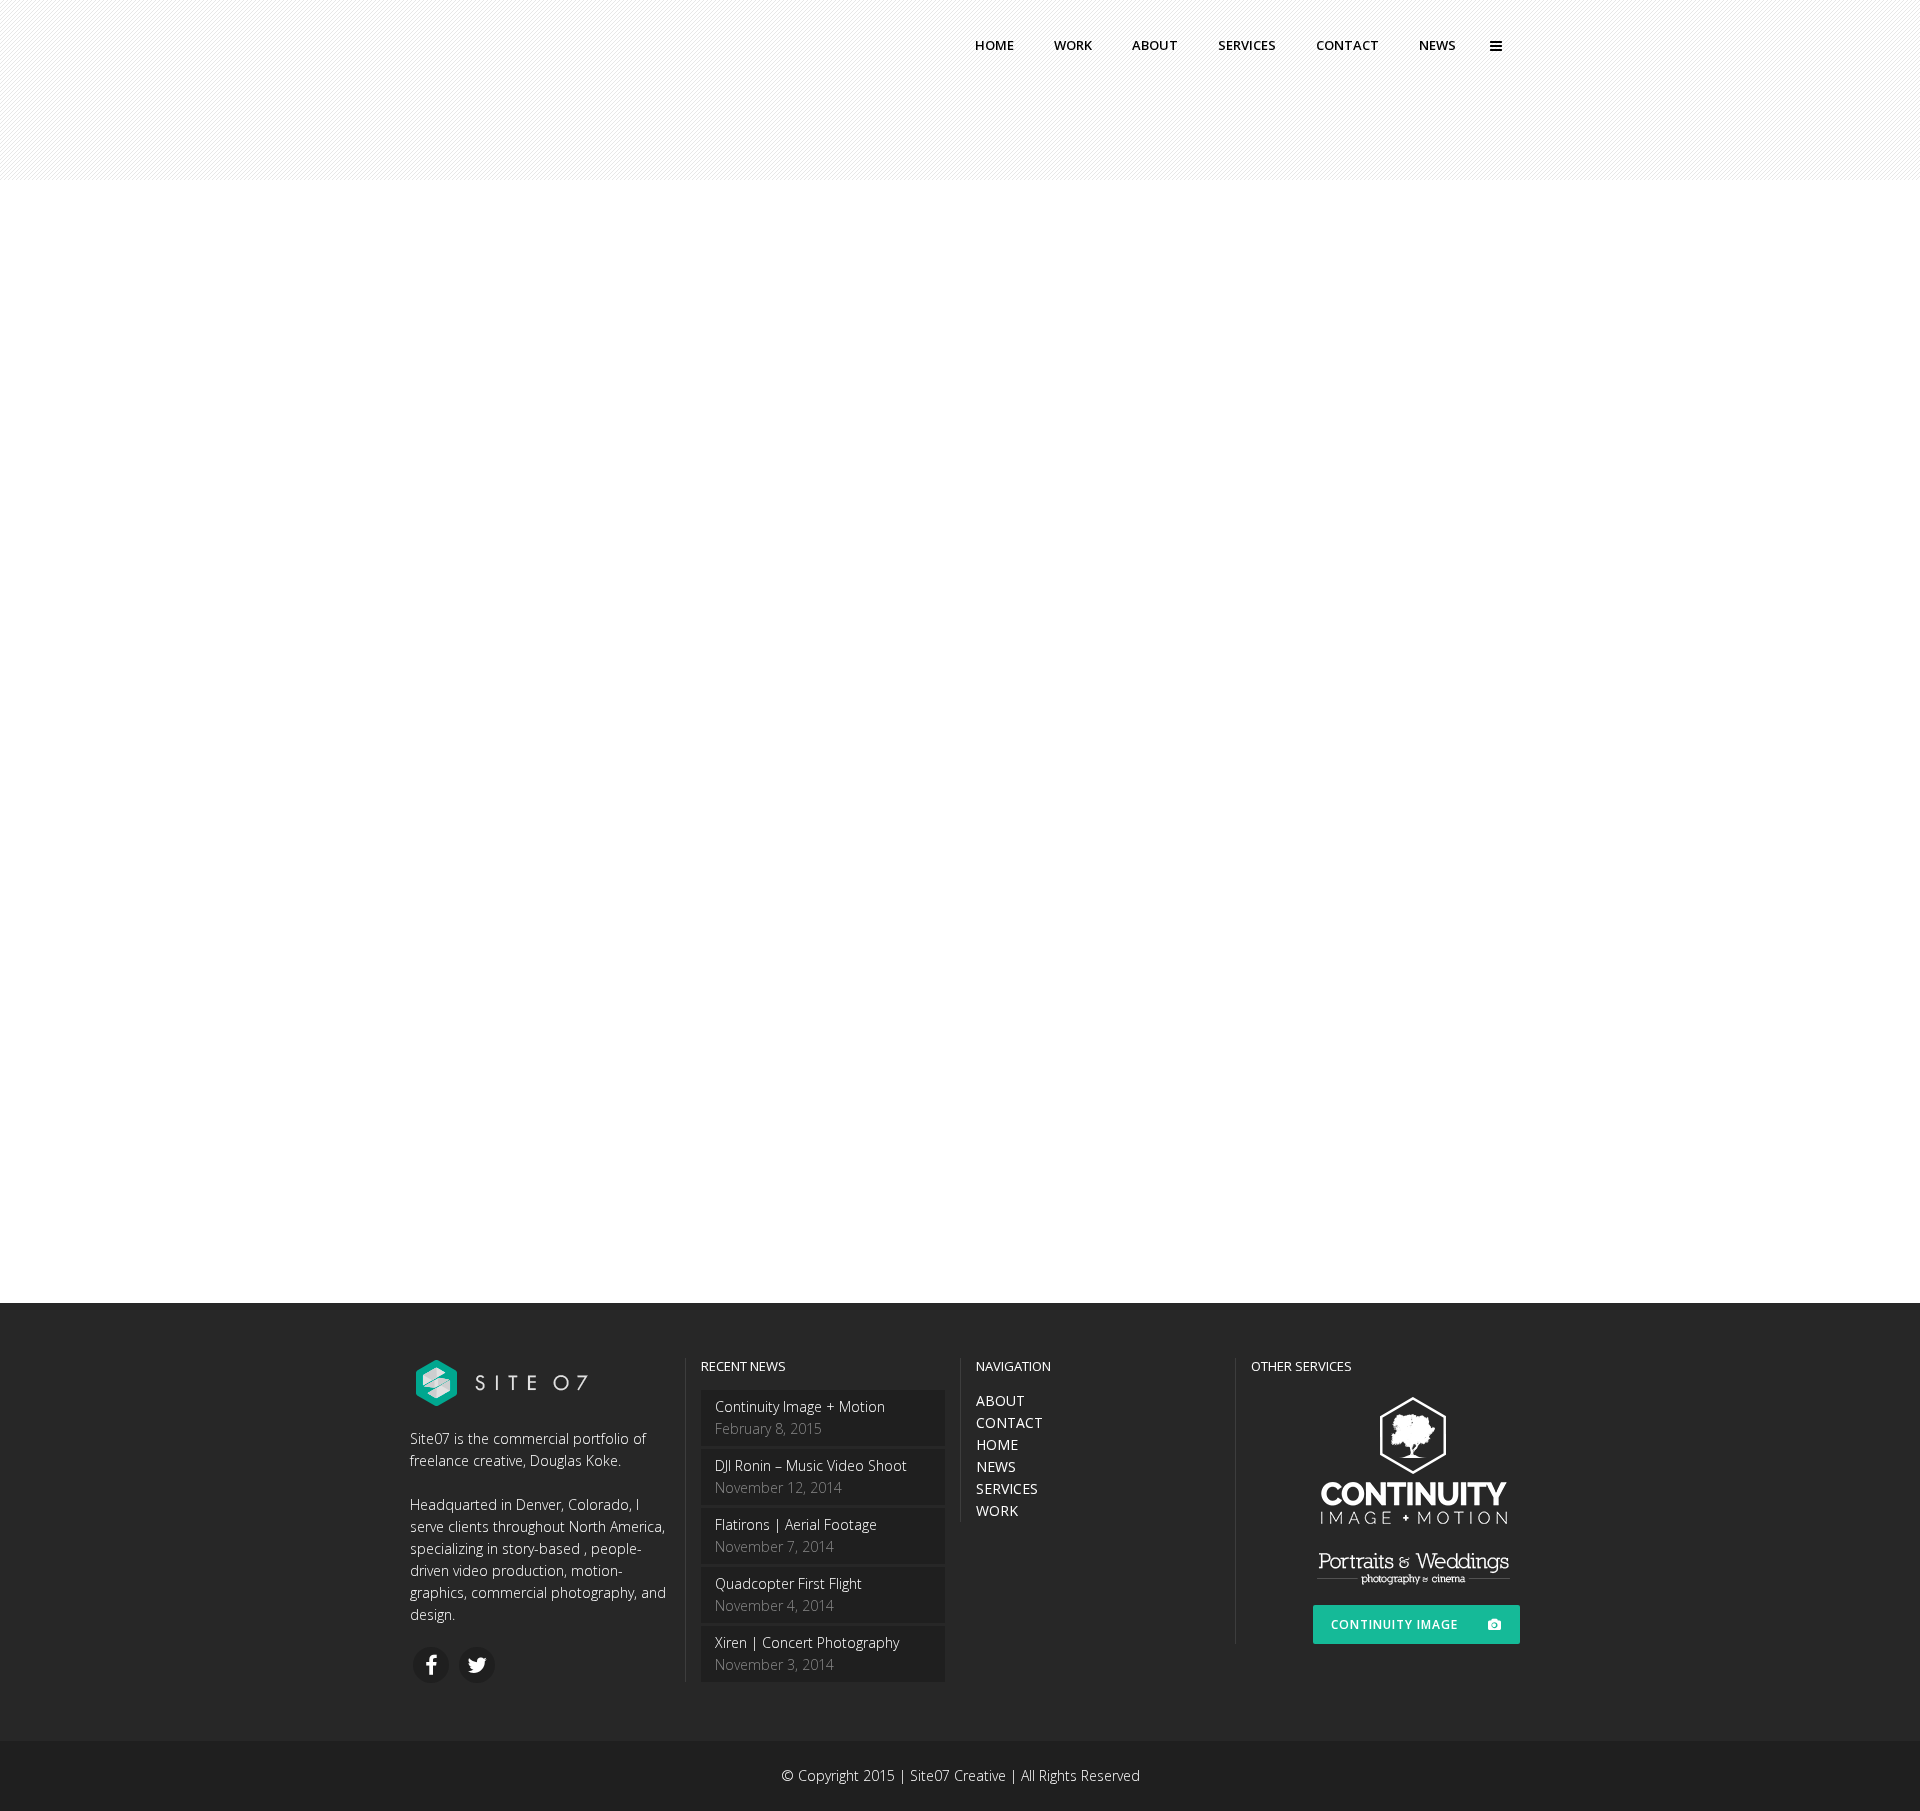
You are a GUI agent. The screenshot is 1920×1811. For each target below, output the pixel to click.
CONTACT (1009, 1422)
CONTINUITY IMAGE (1394, 1624)
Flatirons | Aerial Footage (796, 1524)
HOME (997, 1444)
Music (571, 874)
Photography (638, 874)
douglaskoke (481, 874)
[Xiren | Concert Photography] (603, 549)
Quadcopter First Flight (788, 1583)
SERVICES (1007, 1488)
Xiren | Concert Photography (592, 934)
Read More (489, 1112)
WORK (997, 1510)
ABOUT (1000, 1400)
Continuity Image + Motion (800, 1406)
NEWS (996, 1466)
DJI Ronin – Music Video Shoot (811, 1465)
